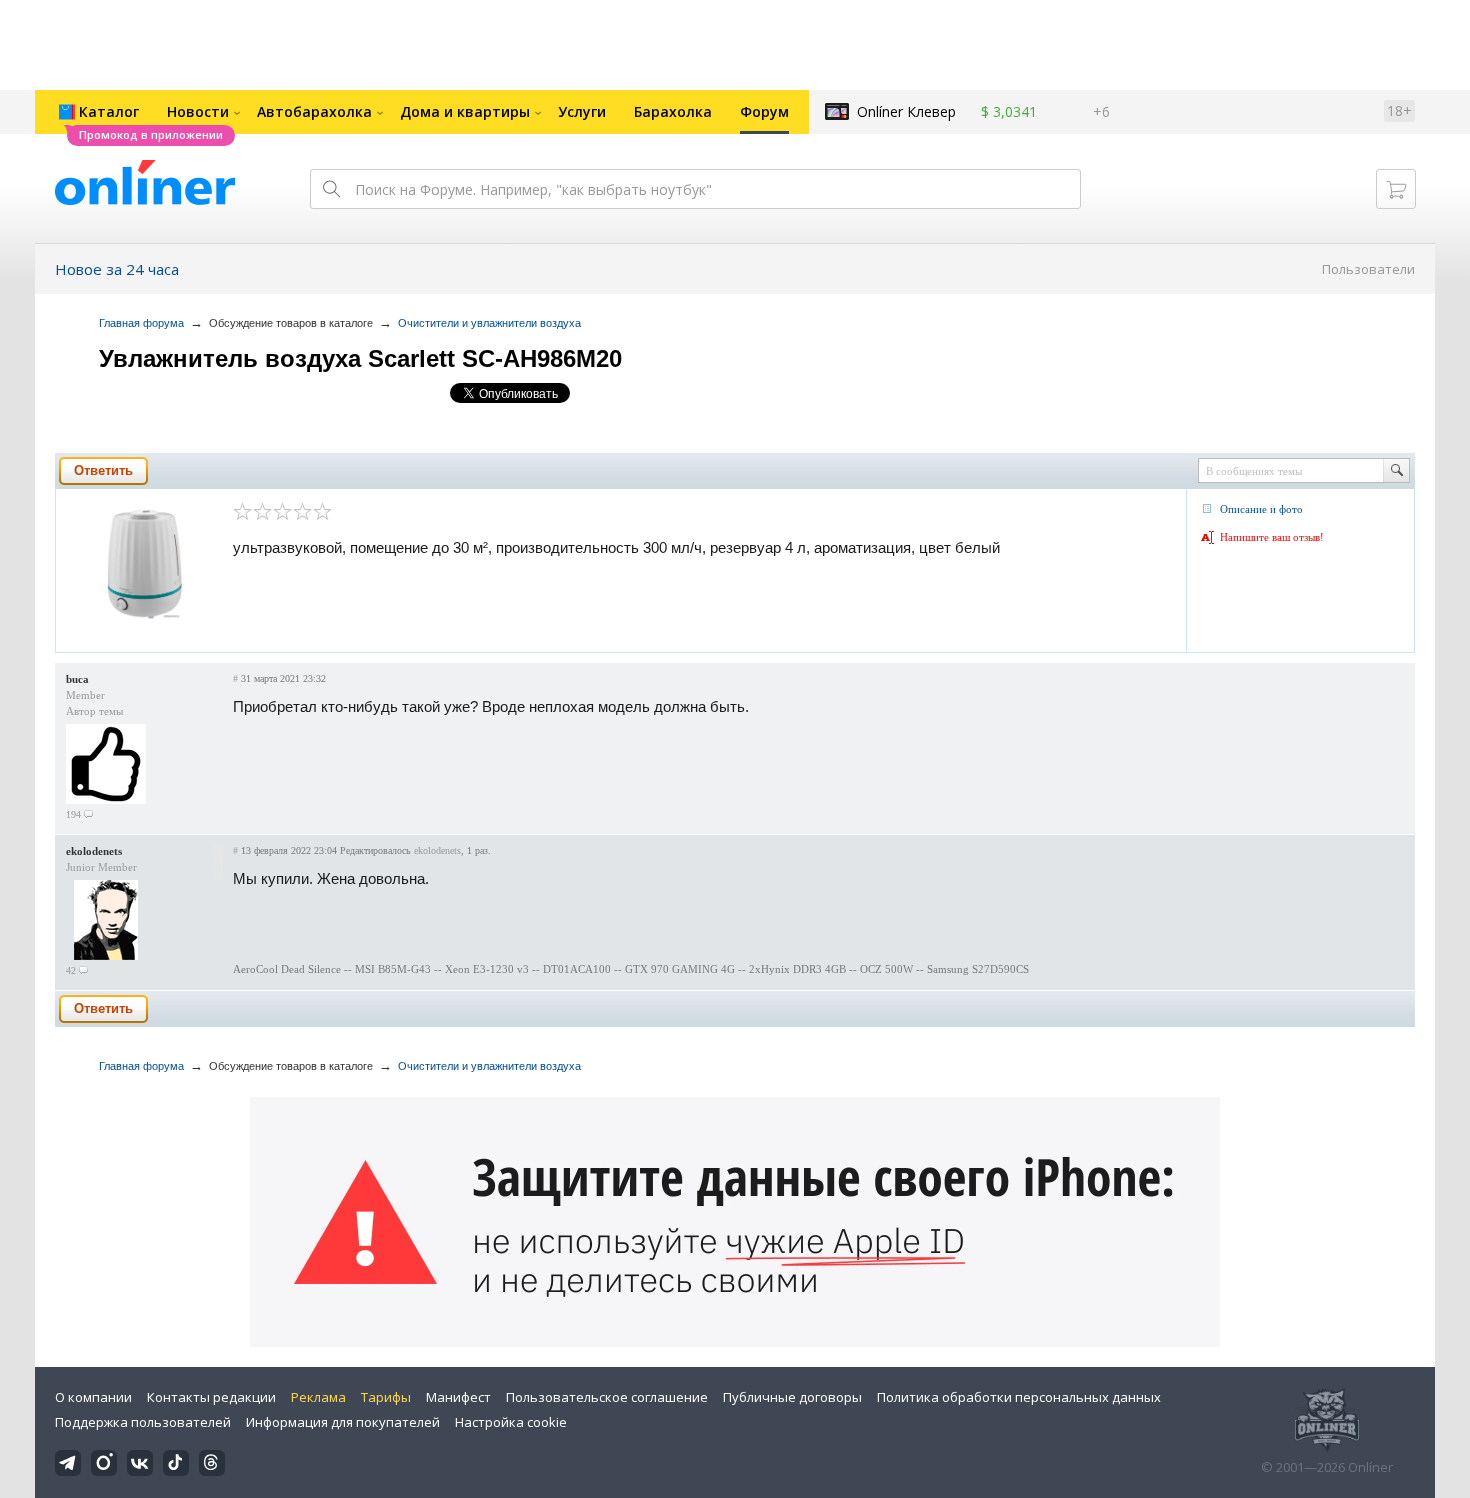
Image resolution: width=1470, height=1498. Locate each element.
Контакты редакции (211, 1397)
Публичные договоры (792, 1397)
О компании (93, 1397)
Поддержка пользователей (143, 1422)
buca (77, 679)
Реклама (318, 1397)
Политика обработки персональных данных (1019, 1397)
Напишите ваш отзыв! (1272, 537)
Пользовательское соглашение (607, 1397)
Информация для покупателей (343, 1422)
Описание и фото (1261, 509)
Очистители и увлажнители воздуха (489, 323)
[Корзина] (1396, 189)
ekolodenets (94, 851)
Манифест (458, 1397)
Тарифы (386, 1397)
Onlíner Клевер (906, 111)
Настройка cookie (511, 1422)
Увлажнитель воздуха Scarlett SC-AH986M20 (360, 358)
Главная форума (141, 323)
